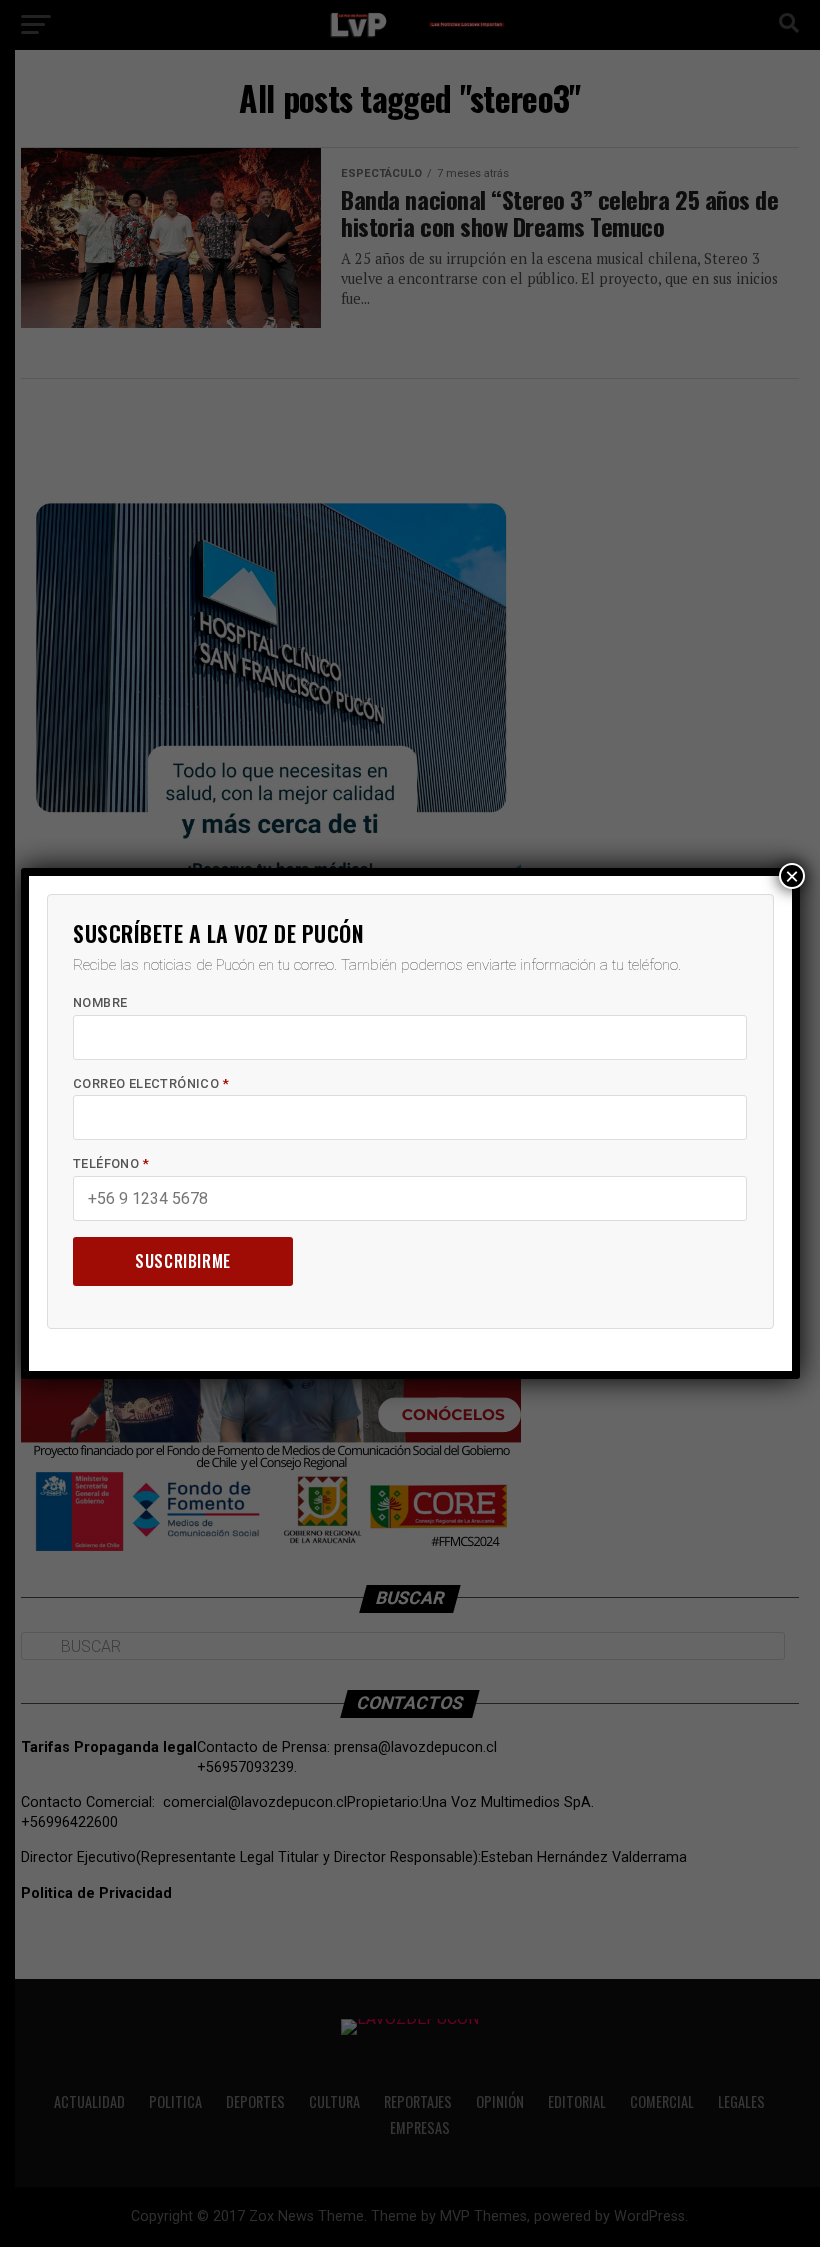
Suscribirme (183, 1261)
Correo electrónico (151, 1083)
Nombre (100, 1002)
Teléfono (111, 1163)
